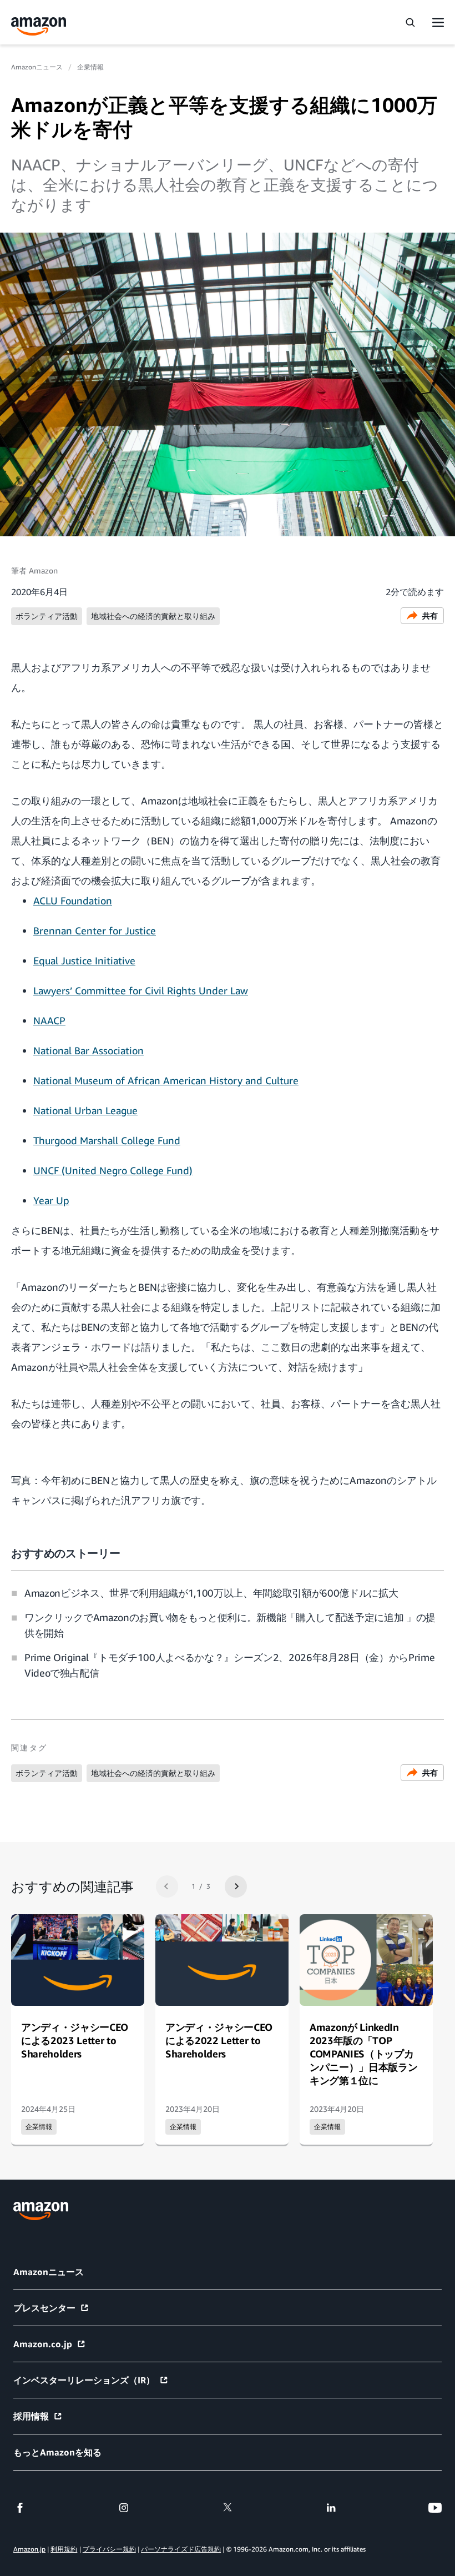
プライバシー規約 (109, 2549)
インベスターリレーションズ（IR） (84, 2380)
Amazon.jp (29, 2549)
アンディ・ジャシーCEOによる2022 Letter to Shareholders (219, 2040)
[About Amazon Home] (41, 2211)
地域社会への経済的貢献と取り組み (153, 616)
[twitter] (228, 2508)
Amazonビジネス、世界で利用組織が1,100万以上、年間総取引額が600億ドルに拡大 (211, 1593)
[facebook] (20, 2508)
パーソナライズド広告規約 (181, 2549)
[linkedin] (331, 2508)
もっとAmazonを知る (57, 2452)
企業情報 (90, 67)
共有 (430, 615)
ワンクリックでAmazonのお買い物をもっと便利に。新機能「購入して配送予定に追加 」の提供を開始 (230, 1625)
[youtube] (435, 2508)
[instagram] (124, 2508)
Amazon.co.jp (43, 2344)
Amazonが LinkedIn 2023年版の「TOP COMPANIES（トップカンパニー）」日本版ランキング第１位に (363, 2054)
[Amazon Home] (39, 26)
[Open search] (410, 22)
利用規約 (64, 2549)
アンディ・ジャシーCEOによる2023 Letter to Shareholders (75, 2040)
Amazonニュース (37, 67)
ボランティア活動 (47, 616)
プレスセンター (44, 2308)
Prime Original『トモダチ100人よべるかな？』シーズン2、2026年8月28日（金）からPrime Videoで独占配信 (229, 1665)
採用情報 (31, 2416)
